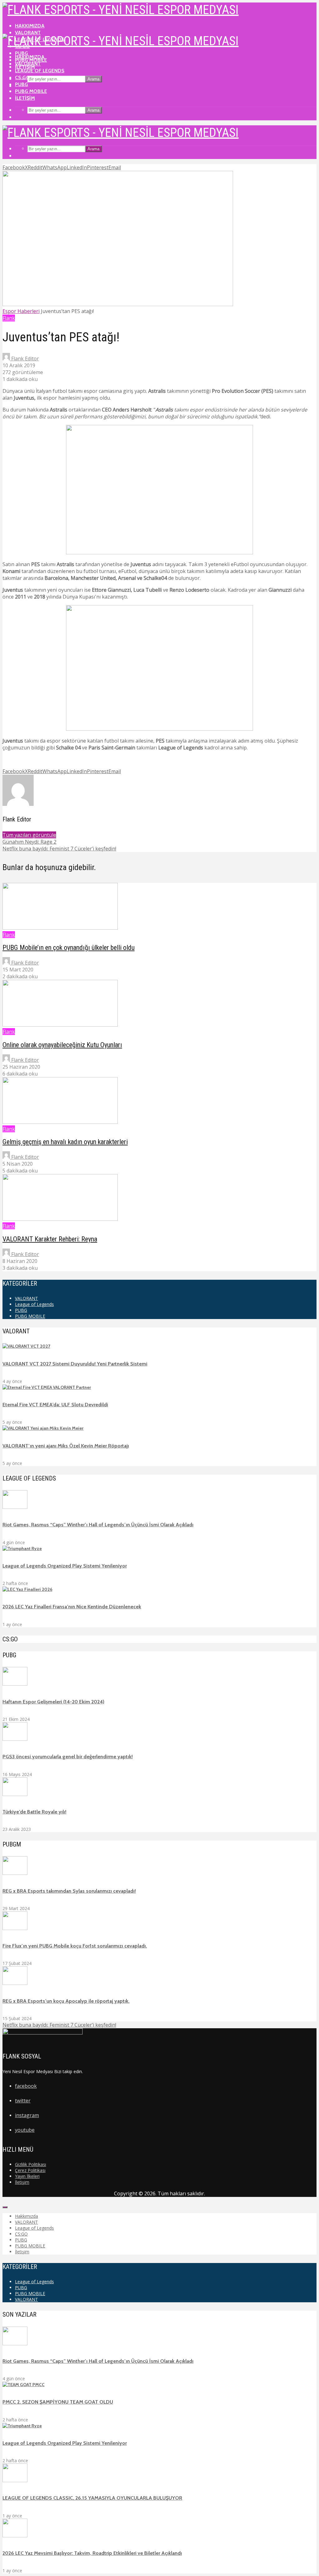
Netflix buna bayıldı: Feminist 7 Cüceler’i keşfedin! (59, 2025)
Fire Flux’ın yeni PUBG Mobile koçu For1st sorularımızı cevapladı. (75, 1946)
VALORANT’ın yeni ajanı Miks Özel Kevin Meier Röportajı (66, 1446)
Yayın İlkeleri (27, 2176)
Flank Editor (24, 359)
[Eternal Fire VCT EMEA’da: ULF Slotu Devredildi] (47, 1387)
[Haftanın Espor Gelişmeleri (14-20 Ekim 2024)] (15, 1684)
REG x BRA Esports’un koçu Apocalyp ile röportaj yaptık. (66, 2001)
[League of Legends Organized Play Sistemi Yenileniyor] (22, 1548)
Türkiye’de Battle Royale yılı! (34, 1812)
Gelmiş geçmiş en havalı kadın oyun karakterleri (65, 1142)
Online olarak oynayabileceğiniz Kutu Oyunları (62, 1045)
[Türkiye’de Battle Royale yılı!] (15, 1794)
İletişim (25, 98)
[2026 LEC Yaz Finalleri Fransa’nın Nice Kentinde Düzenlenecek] (27, 1589)
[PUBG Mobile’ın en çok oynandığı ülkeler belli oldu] (60, 928)
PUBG (21, 84)
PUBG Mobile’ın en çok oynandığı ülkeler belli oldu (69, 948)
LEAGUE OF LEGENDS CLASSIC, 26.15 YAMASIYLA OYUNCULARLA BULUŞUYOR (92, 2498)
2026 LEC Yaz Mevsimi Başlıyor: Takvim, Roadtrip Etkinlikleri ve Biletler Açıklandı (92, 2553)
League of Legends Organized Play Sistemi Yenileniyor (65, 1566)
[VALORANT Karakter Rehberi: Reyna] (60, 1219)
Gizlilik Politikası (31, 2164)
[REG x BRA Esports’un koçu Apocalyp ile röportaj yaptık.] (15, 1983)
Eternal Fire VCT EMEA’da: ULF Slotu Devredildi (55, 1405)
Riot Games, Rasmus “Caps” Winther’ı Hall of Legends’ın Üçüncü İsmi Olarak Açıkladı (98, 1525)
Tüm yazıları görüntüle (29, 835)
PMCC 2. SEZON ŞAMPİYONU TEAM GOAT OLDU (58, 2402)
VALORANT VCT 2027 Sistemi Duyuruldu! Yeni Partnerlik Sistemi (75, 1364)
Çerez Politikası (30, 2170)
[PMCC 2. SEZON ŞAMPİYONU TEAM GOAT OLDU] (24, 2385)
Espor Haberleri (21, 311)
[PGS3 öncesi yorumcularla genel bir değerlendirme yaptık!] (15, 1739)
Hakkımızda (30, 26)
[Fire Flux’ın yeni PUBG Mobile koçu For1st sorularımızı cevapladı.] (15, 1928)
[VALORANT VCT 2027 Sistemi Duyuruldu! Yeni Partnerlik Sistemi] (26, 1346)
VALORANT (28, 33)
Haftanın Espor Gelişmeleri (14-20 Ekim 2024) (53, 1702)
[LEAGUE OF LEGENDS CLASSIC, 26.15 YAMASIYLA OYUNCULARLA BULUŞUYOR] (15, 2481)
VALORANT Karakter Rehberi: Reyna (50, 1239)
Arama (93, 79)
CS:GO (22, 77)
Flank (9, 318)
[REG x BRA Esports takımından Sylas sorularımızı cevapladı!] (15, 1873)
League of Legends (40, 71)
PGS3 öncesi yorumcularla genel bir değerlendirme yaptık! (68, 1757)
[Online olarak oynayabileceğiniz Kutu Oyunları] (60, 1025)
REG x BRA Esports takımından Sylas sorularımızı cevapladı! (69, 1891)
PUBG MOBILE (31, 91)
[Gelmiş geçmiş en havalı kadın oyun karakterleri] (60, 1122)
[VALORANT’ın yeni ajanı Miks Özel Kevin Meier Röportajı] (43, 1428)
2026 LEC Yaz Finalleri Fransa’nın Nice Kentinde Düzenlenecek (72, 1607)
